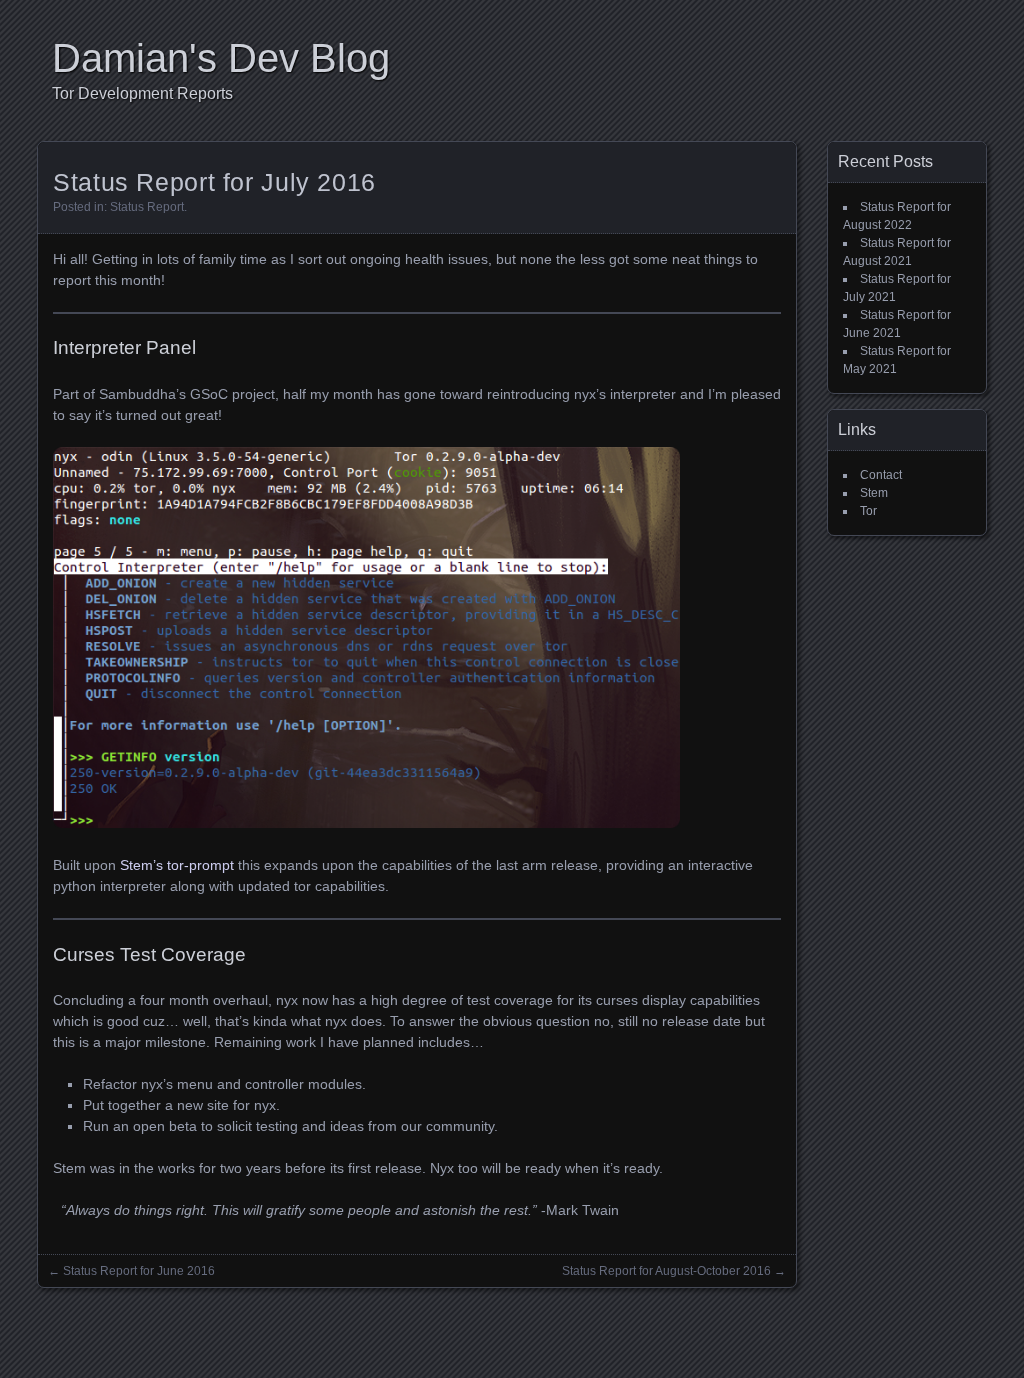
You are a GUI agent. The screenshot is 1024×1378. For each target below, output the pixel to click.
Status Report (147, 207)
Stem (874, 493)
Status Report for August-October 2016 (666, 1271)
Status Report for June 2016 (139, 1271)
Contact (881, 475)
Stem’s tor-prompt (177, 865)
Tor (868, 511)
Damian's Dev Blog (221, 58)
